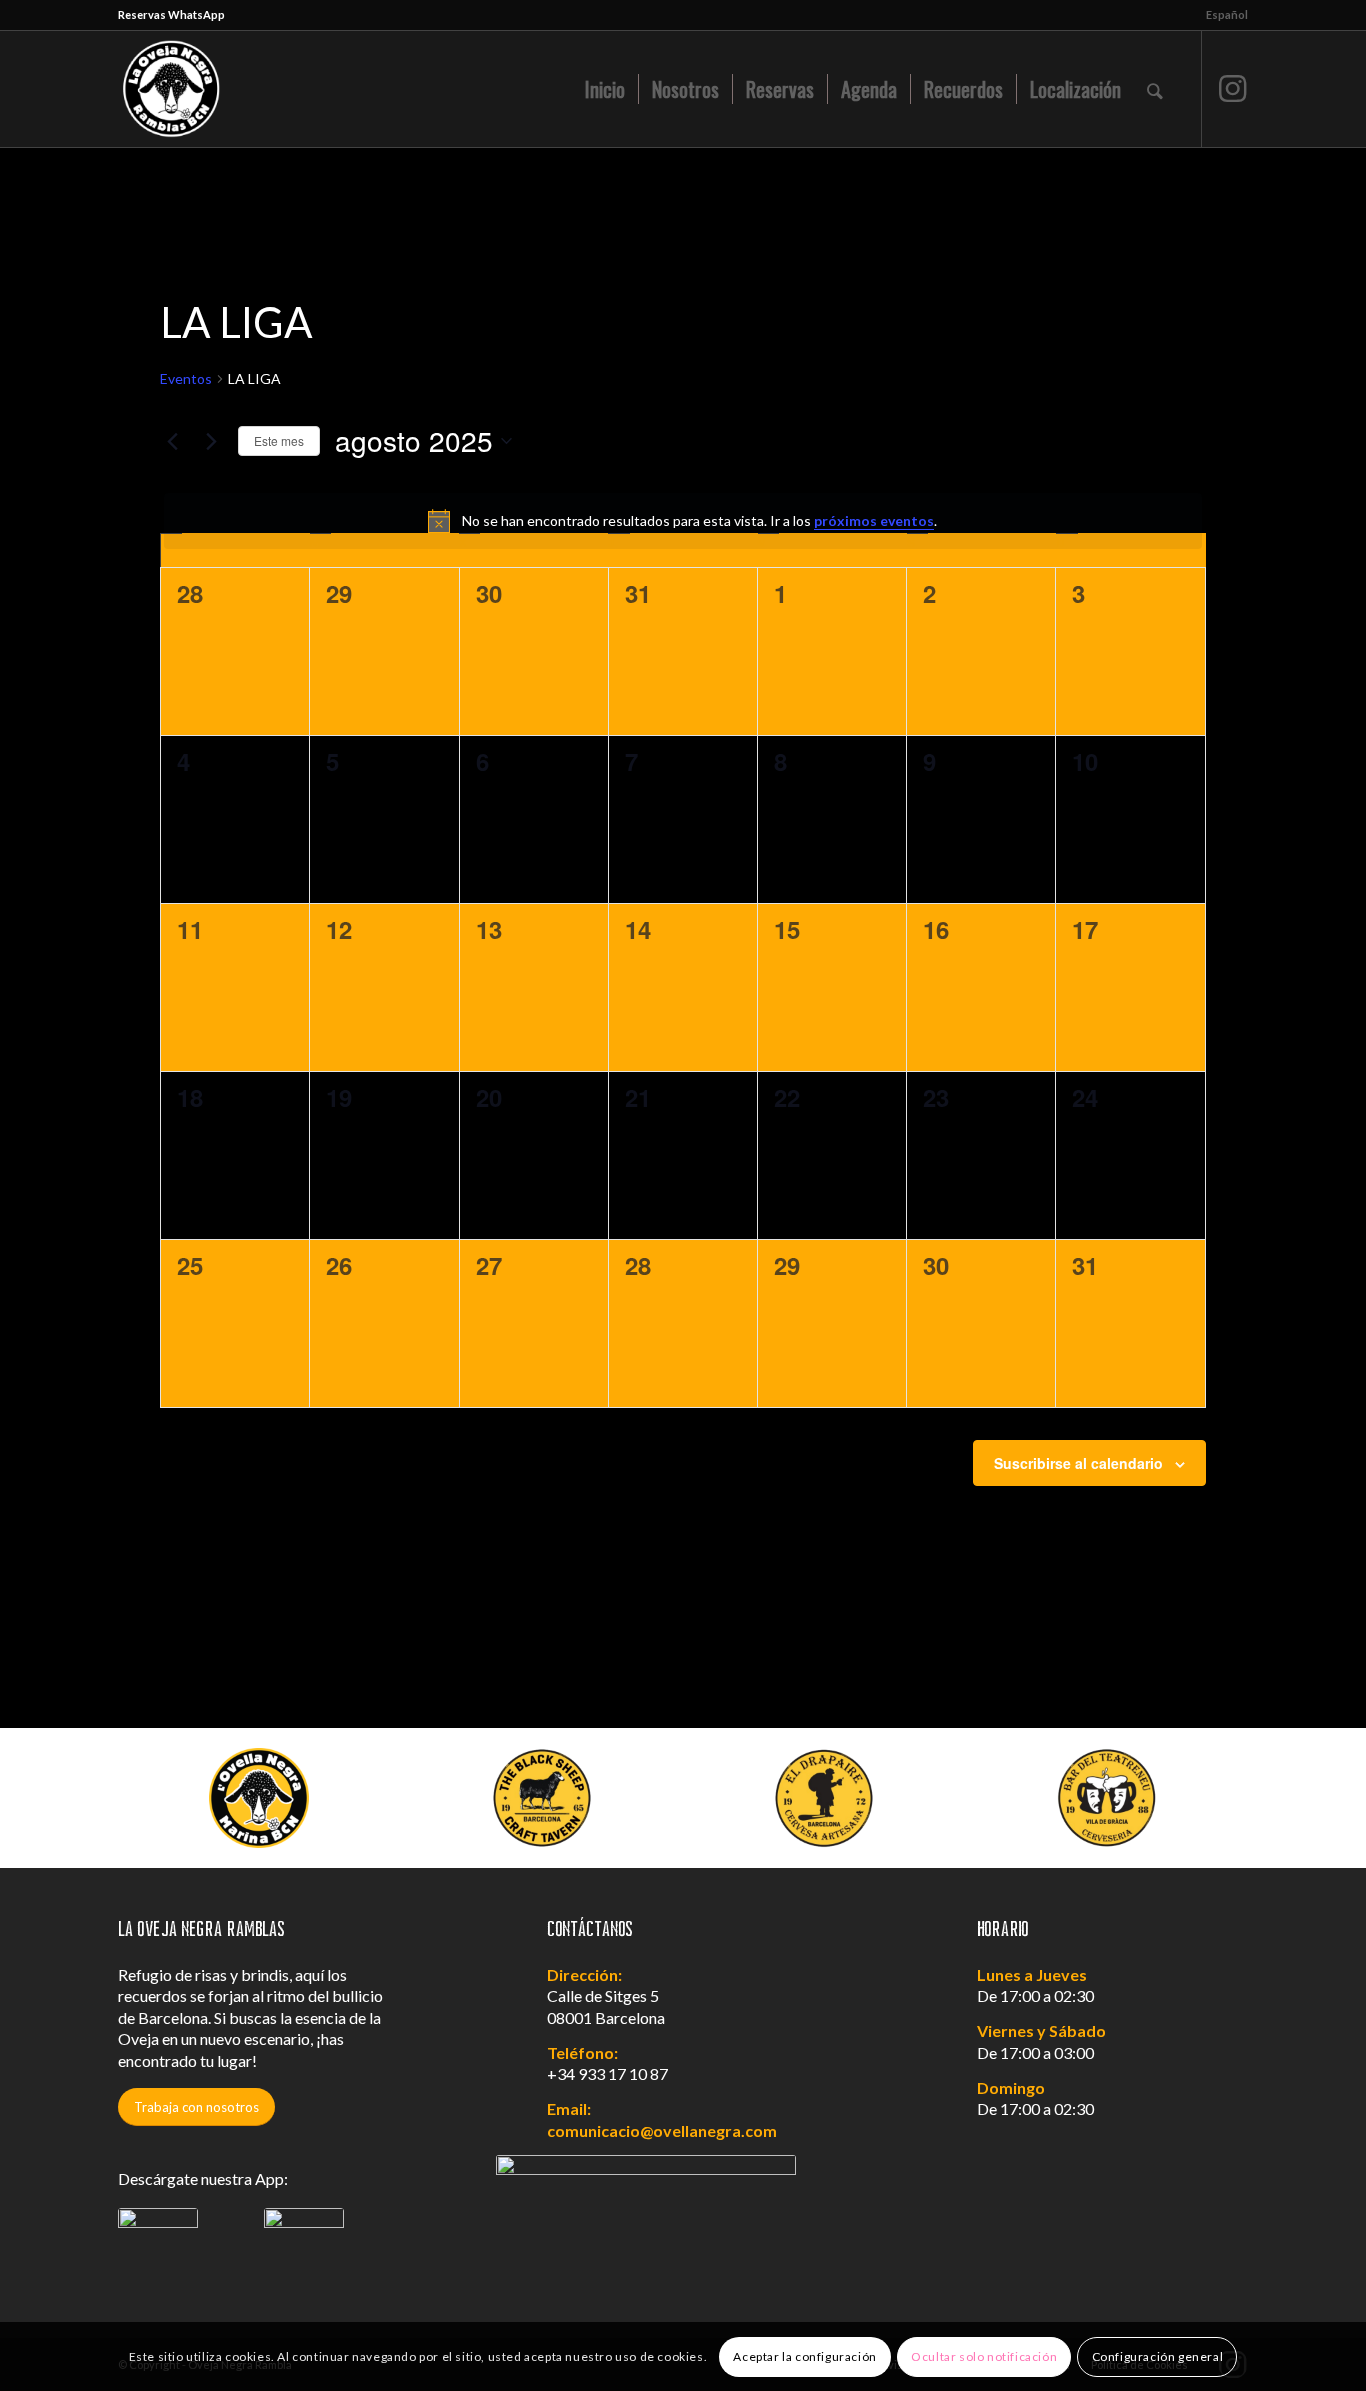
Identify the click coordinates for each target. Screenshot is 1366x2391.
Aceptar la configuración (804, 2356)
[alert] (682, 521)
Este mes (279, 440)
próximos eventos (874, 520)
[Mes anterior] (172, 441)
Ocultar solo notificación (984, 2356)
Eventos (186, 378)
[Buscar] (1155, 89)
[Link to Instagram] (1233, 88)
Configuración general (1158, 2356)
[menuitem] (1222, 15)
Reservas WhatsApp (171, 14)
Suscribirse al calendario (1078, 1463)
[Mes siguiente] (211, 441)
